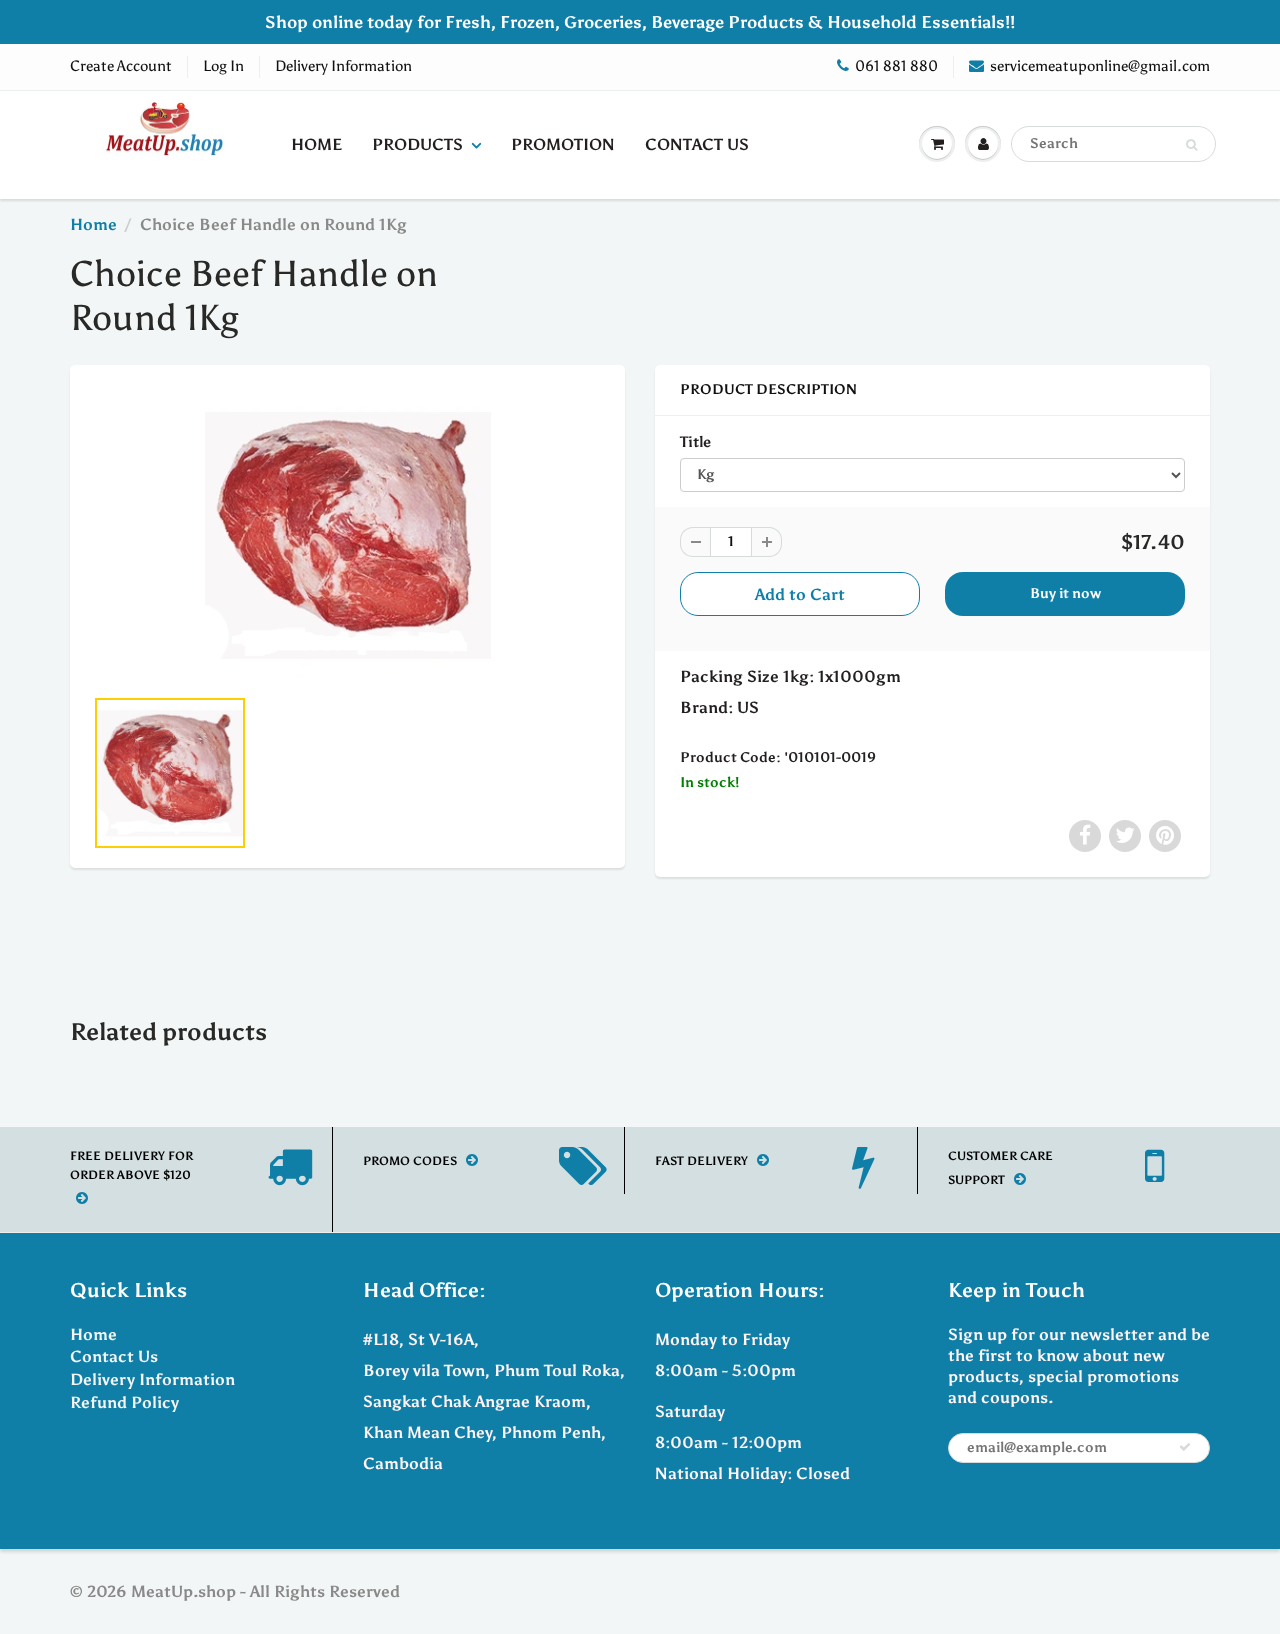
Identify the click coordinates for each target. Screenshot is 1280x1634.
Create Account (121, 66)
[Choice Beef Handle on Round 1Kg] (347, 535)
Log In (223, 66)
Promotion (563, 144)
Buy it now (1065, 593)
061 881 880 (896, 66)
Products (417, 144)
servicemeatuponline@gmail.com (1100, 66)
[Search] (1191, 145)
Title (695, 441)
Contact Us (697, 144)
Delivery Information (343, 66)
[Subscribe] (1185, 1447)
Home (316, 144)
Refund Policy (124, 1402)
